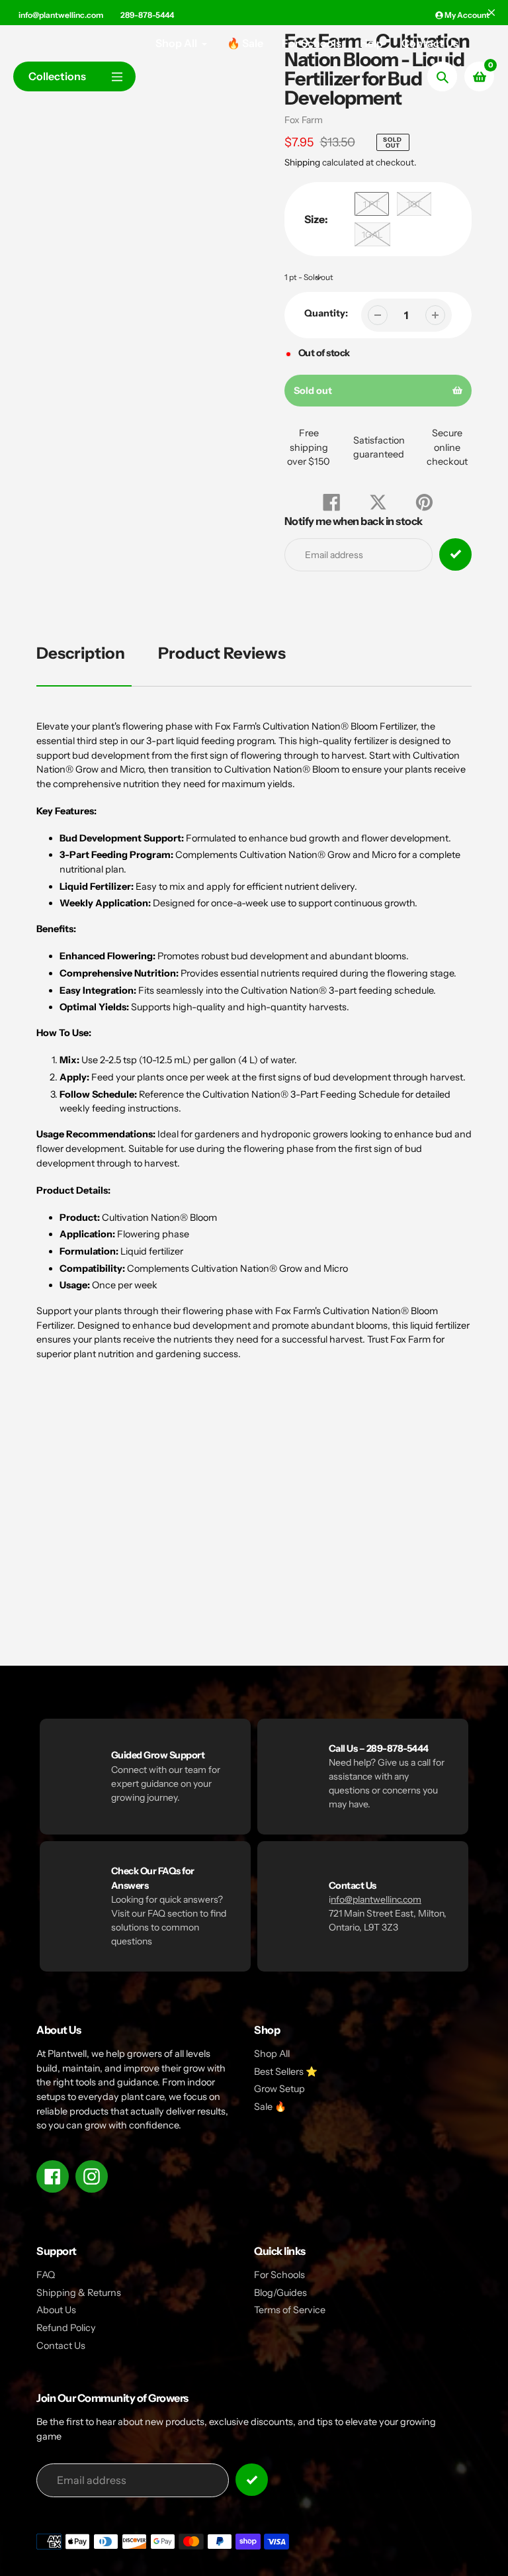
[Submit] (252, 2480)
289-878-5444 (147, 15)
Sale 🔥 (270, 2107)
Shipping (302, 162)
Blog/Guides (280, 2293)
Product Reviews (222, 653)
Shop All (272, 2054)
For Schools (279, 2275)
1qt (414, 204)
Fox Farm (304, 120)
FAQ (46, 2275)
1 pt (371, 204)
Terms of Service (290, 2310)
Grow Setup (279, 2089)
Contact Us (61, 2346)
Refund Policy (66, 2328)
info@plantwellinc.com (61, 15)
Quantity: (326, 313)
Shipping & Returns (79, 2293)
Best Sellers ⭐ (286, 2072)
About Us (56, 2310)
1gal (372, 234)
